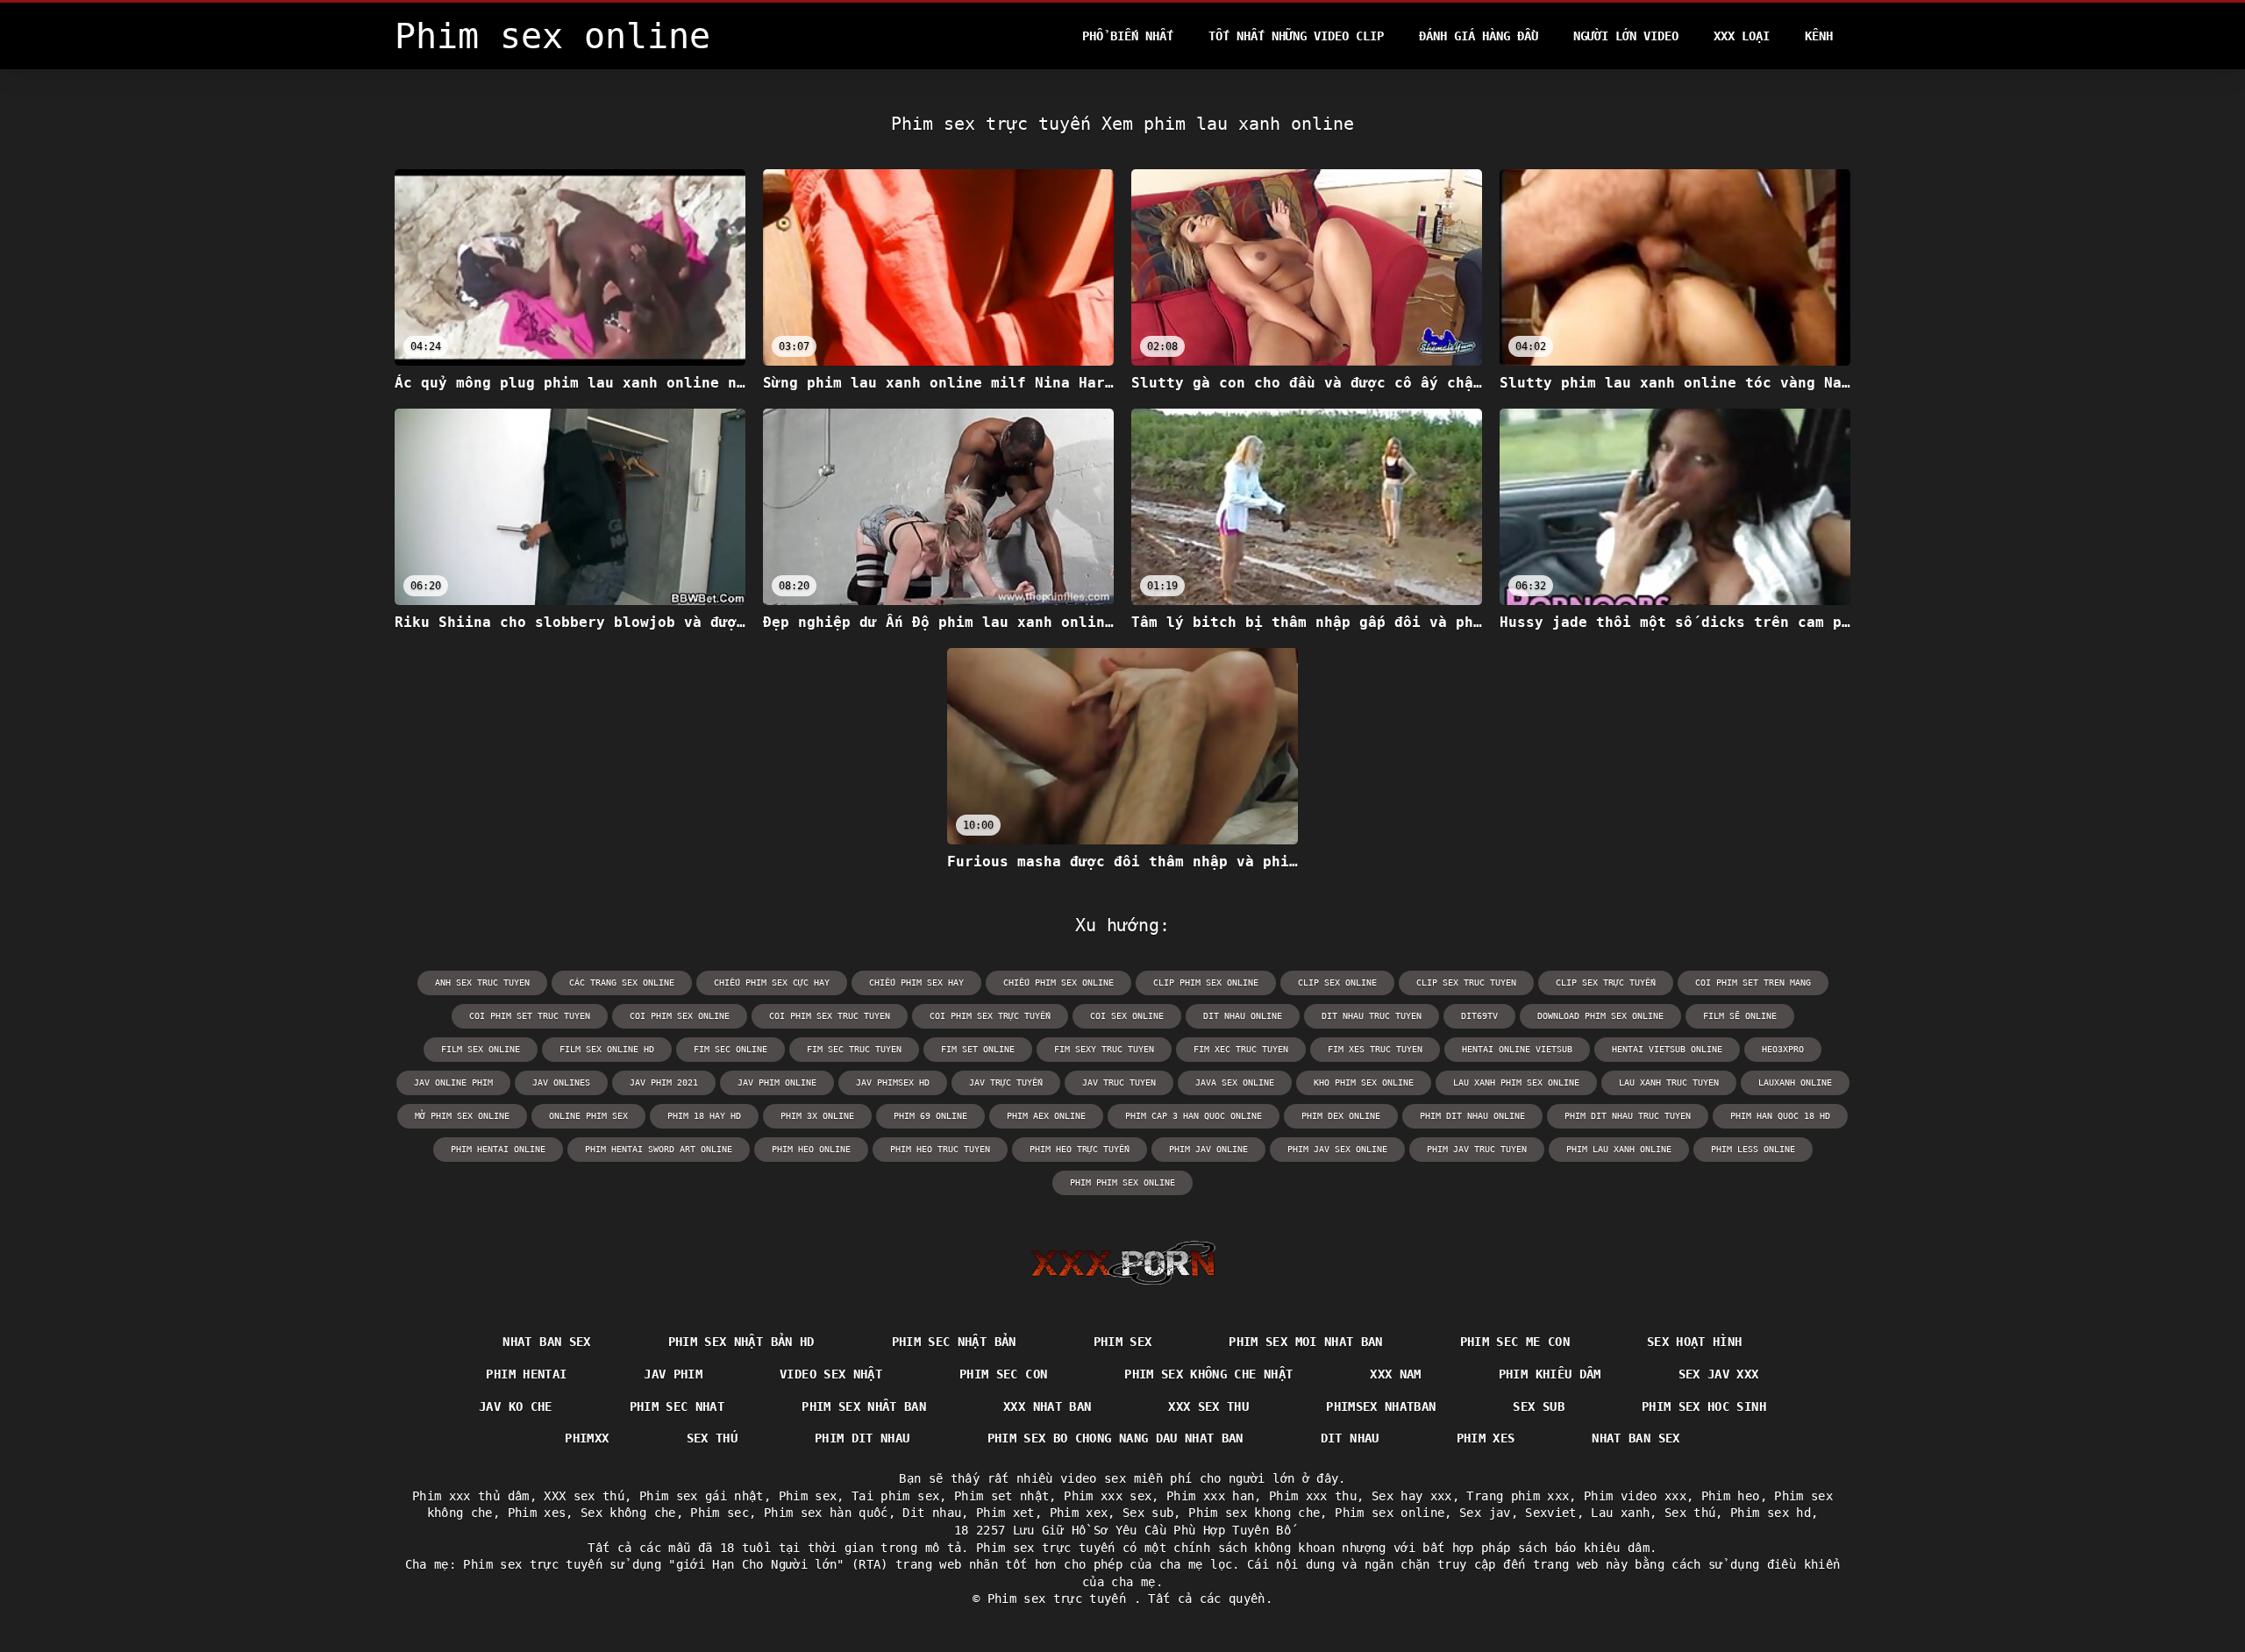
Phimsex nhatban (1381, 1406)
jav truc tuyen (1119, 1082)
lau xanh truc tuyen (1669, 1082)
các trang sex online (622, 983)
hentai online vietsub (1517, 1049)
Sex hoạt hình (1695, 1342)
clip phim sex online (1206, 983)
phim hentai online (498, 1149)
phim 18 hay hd (704, 1116)
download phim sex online (1600, 1016)
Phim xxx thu (1313, 1496)
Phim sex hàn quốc (826, 1513)
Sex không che (628, 1513)
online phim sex (588, 1116)
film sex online (481, 1049)
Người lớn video (1626, 36)
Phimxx (587, 1438)
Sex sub (1538, 1406)
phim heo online (811, 1149)
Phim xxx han (1210, 1496)
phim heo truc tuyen (940, 1149)
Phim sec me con (1515, 1342)
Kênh (1819, 36)
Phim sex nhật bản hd (741, 1342)
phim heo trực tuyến (1080, 1149)
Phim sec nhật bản (954, 1342)
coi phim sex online (680, 1016)
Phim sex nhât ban (864, 1406)
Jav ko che (516, 1406)
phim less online (1753, 1149)
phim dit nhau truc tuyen (1628, 1116)
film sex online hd (607, 1049)
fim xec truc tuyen (1241, 1049)
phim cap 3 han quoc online (1194, 1116)
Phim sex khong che (1254, 1513)
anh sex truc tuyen (482, 983)
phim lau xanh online (1619, 1149)
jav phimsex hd (893, 1082)
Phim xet (1005, 1513)
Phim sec (720, 1513)
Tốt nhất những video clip (1296, 36)
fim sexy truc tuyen (1104, 1049)
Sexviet (1550, 1513)
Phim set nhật (1002, 1496)
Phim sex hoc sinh (1704, 1406)
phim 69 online (930, 1116)
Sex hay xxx (1412, 1496)
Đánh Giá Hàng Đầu (1479, 36)
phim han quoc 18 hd (1780, 1116)
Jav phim (673, 1374)
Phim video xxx (1635, 1496)
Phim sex (1123, 1342)
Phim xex (1079, 1513)
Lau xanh (1620, 1513)
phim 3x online (817, 1116)
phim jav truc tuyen (1477, 1149)
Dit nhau (1350, 1438)
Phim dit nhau (862, 1438)
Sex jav (1485, 1513)
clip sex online (1337, 983)
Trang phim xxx (1518, 1496)
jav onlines (561, 1082)
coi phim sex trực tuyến (990, 1016)
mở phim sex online (462, 1116)
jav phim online (777, 1082)
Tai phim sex (895, 1496)
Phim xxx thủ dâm (471, 1496)
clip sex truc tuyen (1466, 983)
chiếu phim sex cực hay (772, 983)
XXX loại (1742, 36)
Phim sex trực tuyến (1061, 1599)
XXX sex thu (1208, 1406)
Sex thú (712, 1438)
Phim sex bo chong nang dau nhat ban (1115, 1438)
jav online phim (453, 1082)
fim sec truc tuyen (854, 1049)
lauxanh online (1795, 1082)
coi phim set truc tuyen (530, 1016)
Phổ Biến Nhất (1128, 36)
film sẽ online (1740, 1016)
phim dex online (1341, 1116)
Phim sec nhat (677, 1406)
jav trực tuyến (1006, 1082)
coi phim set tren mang (1753, 983)
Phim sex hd (1771, 1513)
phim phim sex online (1122, 1182)
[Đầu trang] (1123, 1263)
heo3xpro (1783, 1049)
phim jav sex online (1337, 1149)
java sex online (1235, 1082)
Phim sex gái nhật (702, 1496)
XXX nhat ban (1047, 1406)
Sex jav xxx (1719, 1374)
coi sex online (1127, 1016)
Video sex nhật (831, 1374)
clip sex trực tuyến (1606, 983)
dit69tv (1479, 1016)
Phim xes (1486, 1438)
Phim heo (1731, 1496)
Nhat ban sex (546, 1342)
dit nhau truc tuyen (1372, 1016)
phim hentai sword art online (659, 1149)
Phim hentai (526, 1374)
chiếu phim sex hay (916, 983)
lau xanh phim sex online (1516, 1082)
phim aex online (1046, 1116)
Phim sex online (1390, 1513)
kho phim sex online (1364, 1082)
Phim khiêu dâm (1550, 1374)
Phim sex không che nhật (1208, 1374)
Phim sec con (1003, 1374)
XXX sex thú (584, 1496)
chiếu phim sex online (1058, 983)
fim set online (978, 1049)
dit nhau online (1243, 1016)
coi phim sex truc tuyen (830, 1016)
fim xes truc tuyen (1375, 1049)
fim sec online (731, 1049)
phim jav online (1208, 1149)
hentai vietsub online (1667, 1049)
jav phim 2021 (664, 1082)
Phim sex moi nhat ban (1305, 1342)
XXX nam (1395, 1374)
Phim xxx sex (1108, 1496)
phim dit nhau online (1472, 1116)
